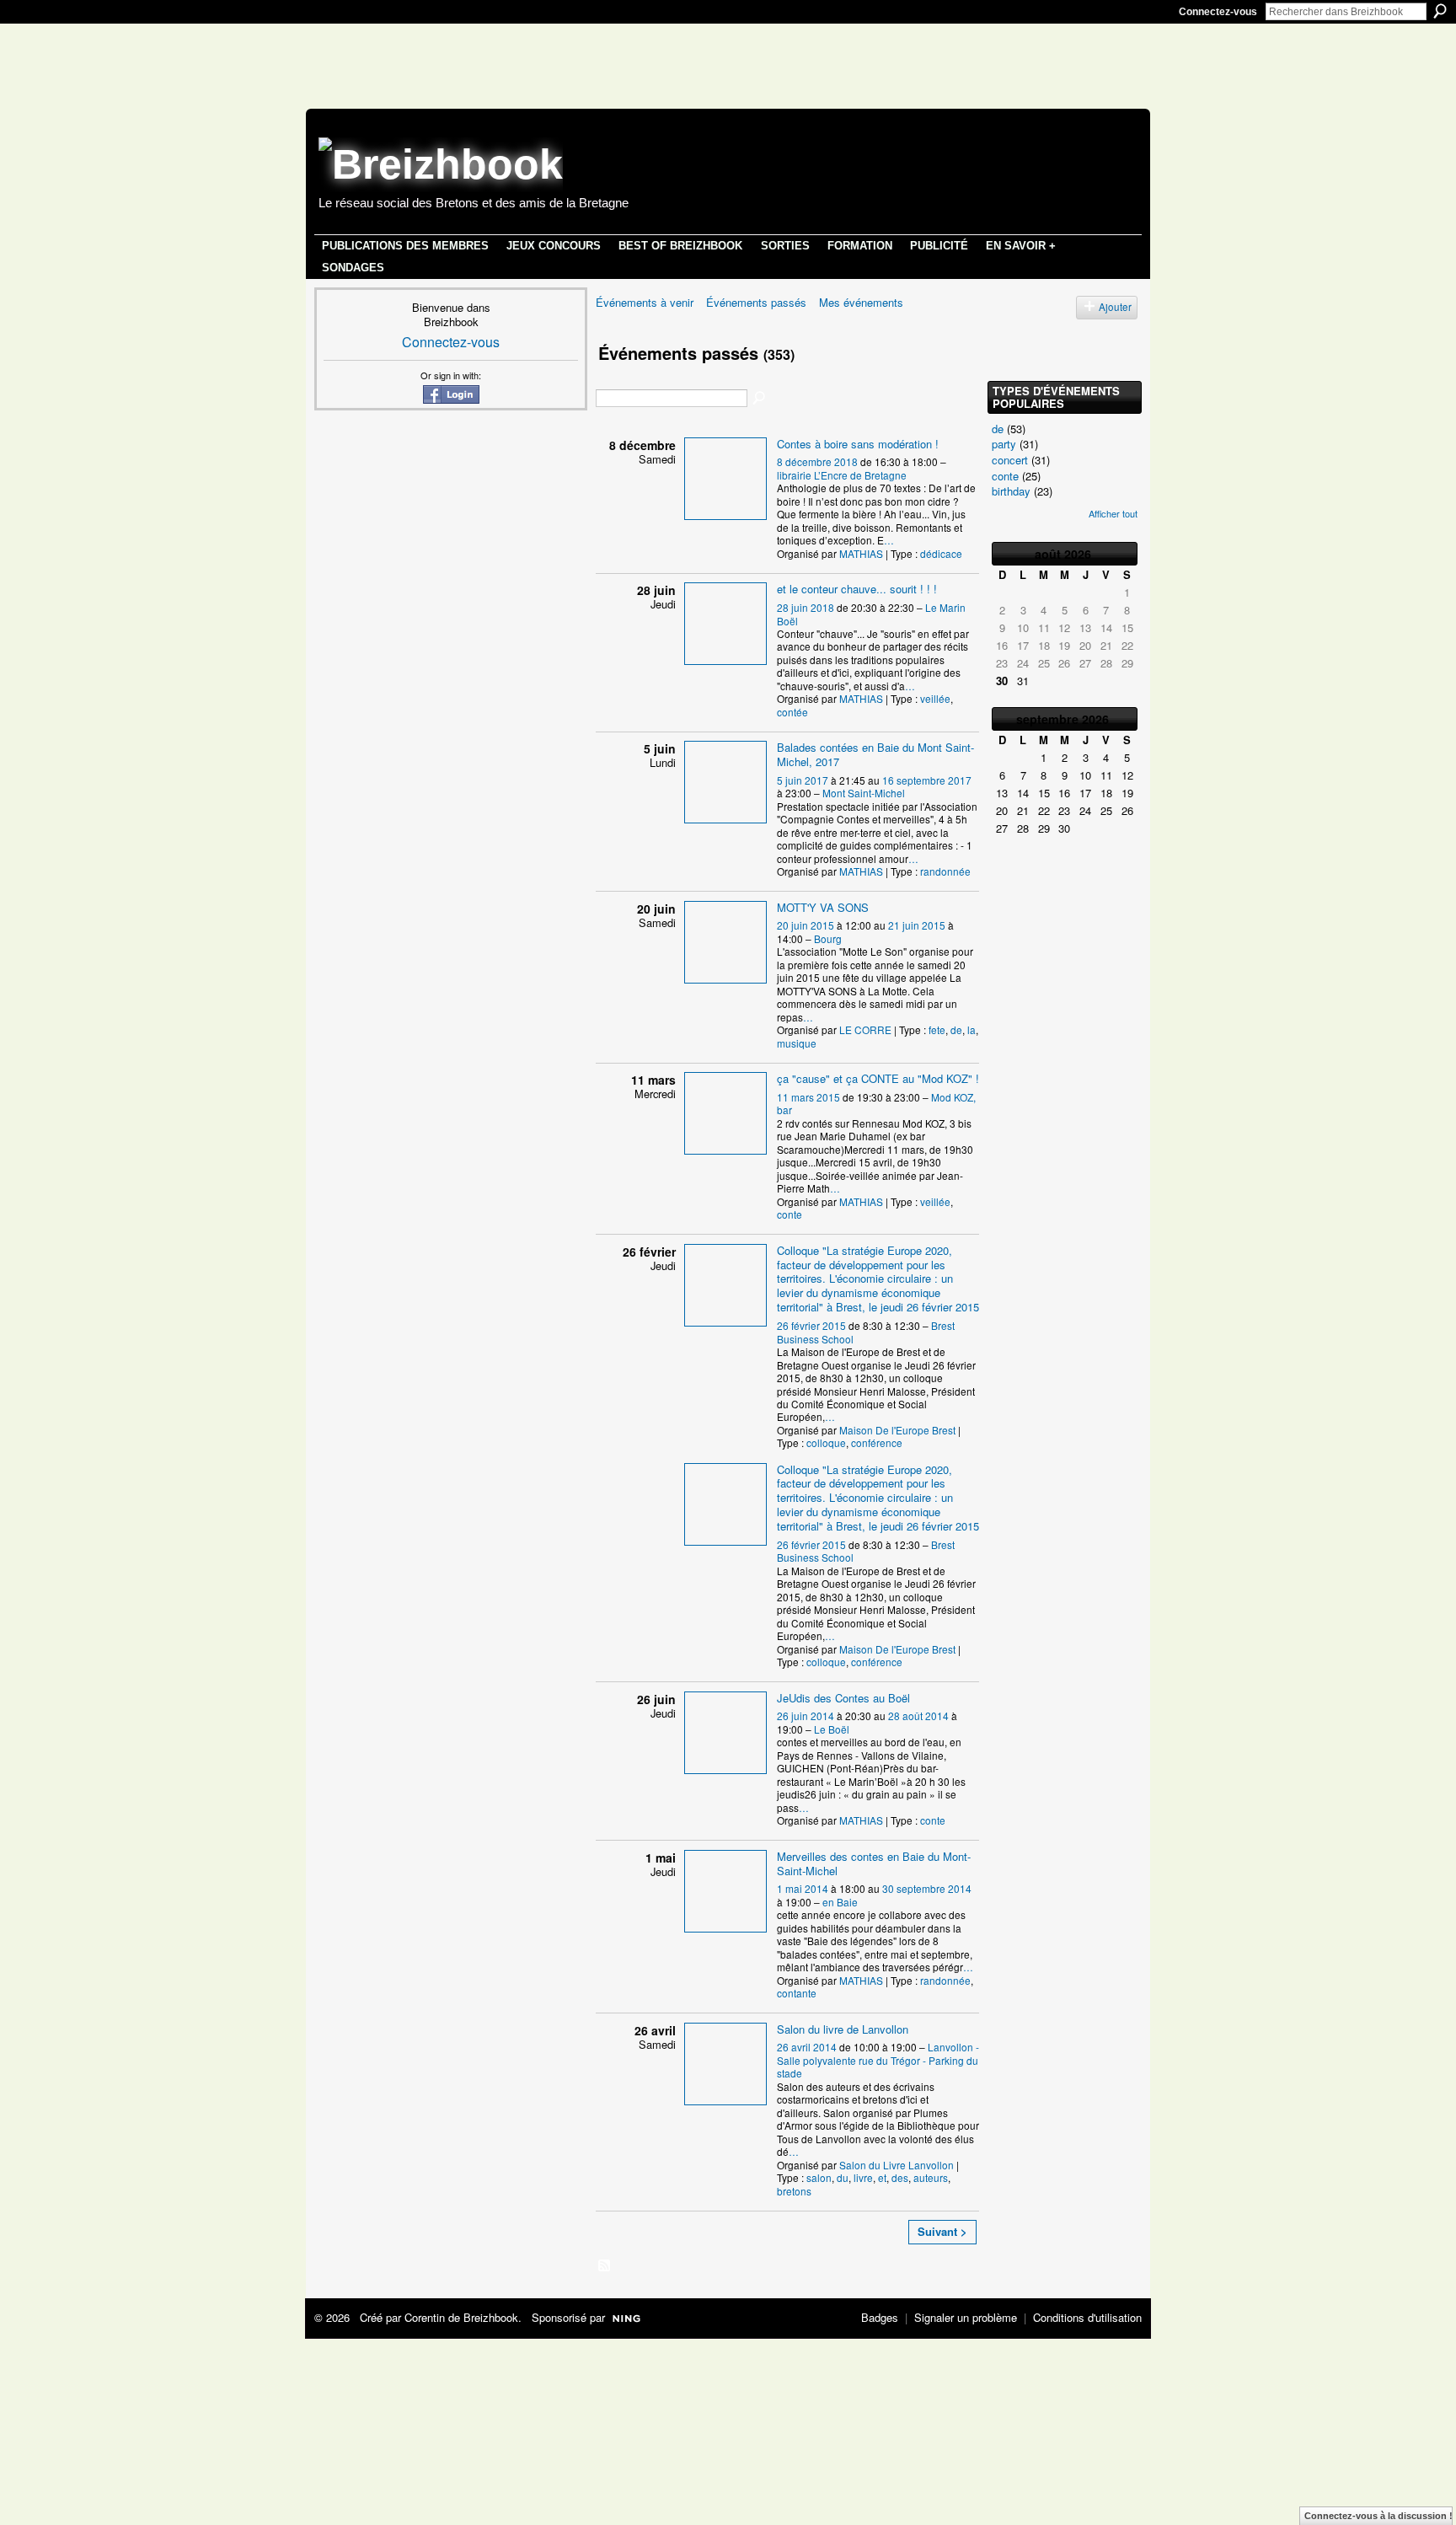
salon (819, 2177)
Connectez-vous (1218, 12)
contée (792, 712)
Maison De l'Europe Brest (897, 1430)
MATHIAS (861, 553)
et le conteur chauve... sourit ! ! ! (857, 589)
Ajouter (1115, 307)
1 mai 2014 (803, 1888)
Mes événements (861, 302)
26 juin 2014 (806, 1715)
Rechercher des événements (760, 399)
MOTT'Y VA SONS (823, 907)
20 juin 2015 (806, 925)
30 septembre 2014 (927, 1888)
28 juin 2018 (806, 607)
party (1004, 444)
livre (863, 2177)
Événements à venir (645, 302)
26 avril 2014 (807, 2047)
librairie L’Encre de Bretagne (842, 475)
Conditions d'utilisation (1087, 2317)
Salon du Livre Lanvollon (897, 2165)
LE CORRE (865, 1029)
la (972, 1029)
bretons (794, 2191)
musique (797, 1043)
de (956, 1029)
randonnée (945, 871)
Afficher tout (1113, 513)
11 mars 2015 (808, 1097)
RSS (605, 2266)
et (882, 2177)
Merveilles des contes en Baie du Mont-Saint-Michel (874, 1863)
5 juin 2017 (803, 780)
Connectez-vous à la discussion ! (1378, 2516)
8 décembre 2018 (817, 461)
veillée (935, 698)
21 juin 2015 (917, 925)
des (900, 2177)
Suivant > (942, 2231)
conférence (877, 1442)
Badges (880, 2317)
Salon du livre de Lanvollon (843, 2029)
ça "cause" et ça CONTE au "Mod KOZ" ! (878, 1078)
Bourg (828, 938)
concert (1010, 460)
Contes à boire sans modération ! (858, 444)
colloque (826, 1442)
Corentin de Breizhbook (461, 2317)
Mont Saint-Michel (864, 793)
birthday (1011, 491)
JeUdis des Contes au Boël (843, 1698)
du (843, 2177)
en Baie (840, 1902)
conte (790, 1214)
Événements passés (756, 302)
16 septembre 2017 (927, 780)
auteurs (931, 2177)
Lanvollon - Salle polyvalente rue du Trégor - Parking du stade (878, 2060)
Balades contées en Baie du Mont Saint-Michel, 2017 (875, 754)
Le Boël (832, 1729)
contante (797, 1993)
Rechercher (1440, 11)
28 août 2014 (918, 1715)
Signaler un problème (966, 2317)
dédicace (941, 553)
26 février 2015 (811, 1325)
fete (937, 1029)
